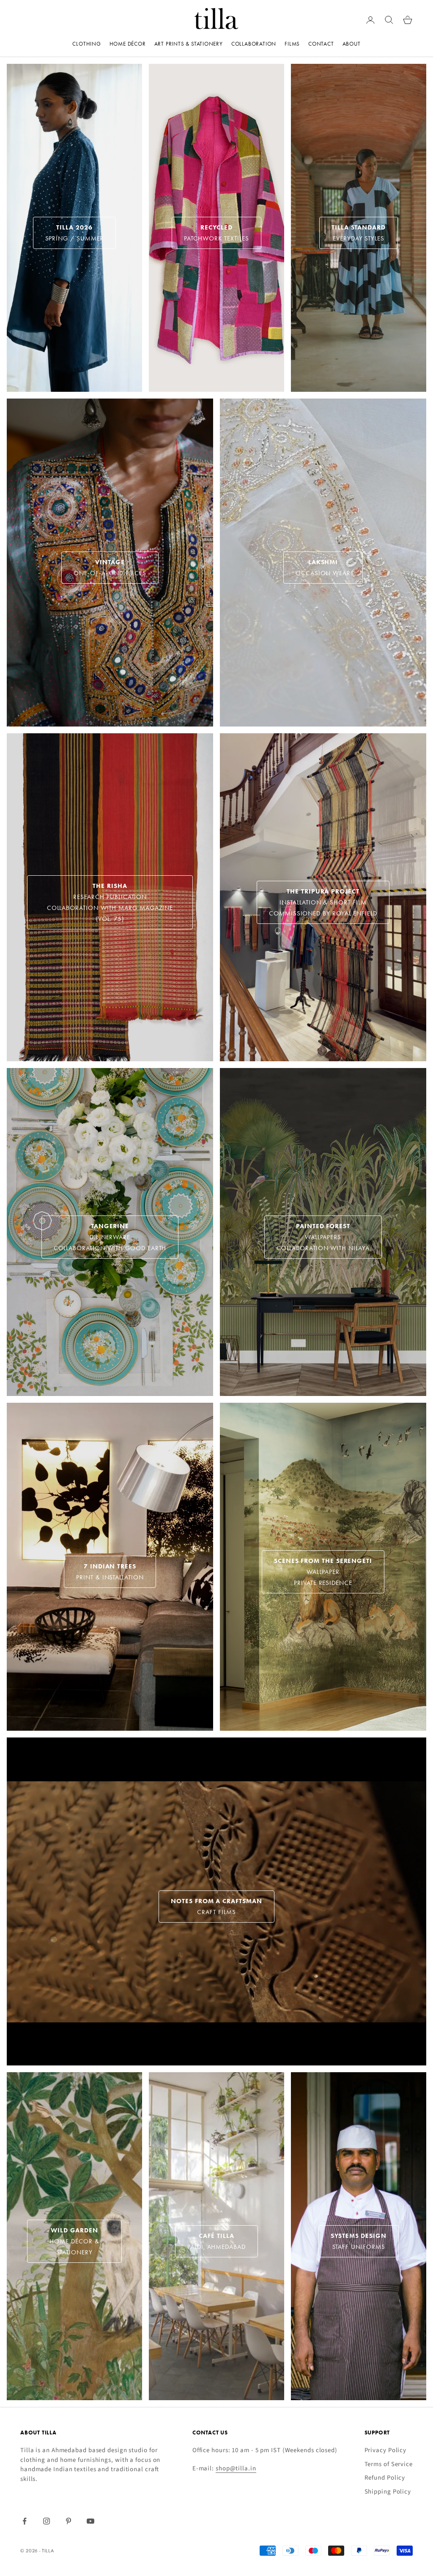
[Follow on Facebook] (25, 2521)
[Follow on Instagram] (47, 2521)
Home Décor (128, 44)
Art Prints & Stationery (189, 44)
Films (292, 44)
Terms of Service (389, 2464)
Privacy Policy (386, 2450)
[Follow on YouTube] (90, 2521)
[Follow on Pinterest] (69, 2521)
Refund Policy (385, 2478)
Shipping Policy (388, 2492)
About (352, 44)
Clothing (86, 44)
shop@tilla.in (236, 2468)
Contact (321, 44)
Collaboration (254, 44)
